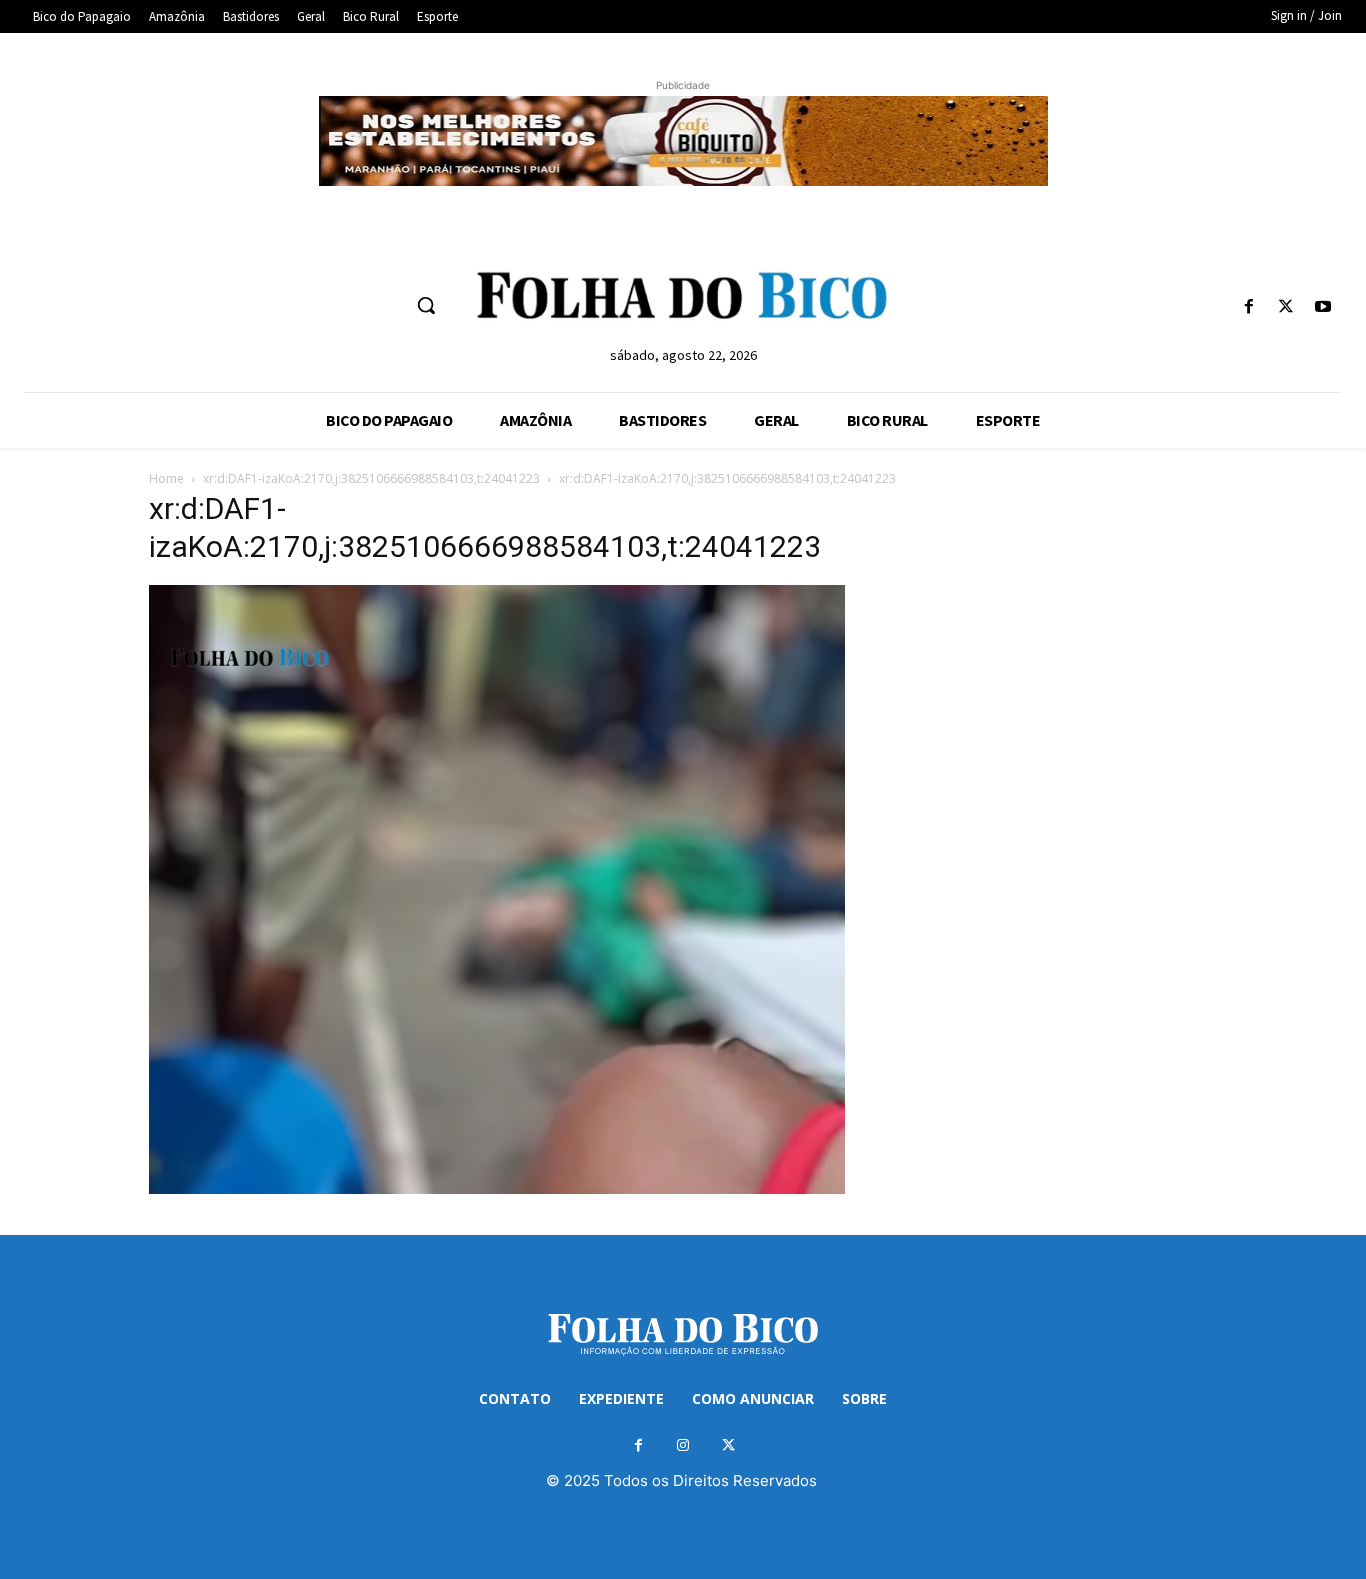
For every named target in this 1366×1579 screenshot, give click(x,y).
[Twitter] (1286, 307)
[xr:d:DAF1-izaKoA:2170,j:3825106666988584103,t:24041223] (497, 1188)
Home (166, 478)
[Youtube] (1323, 307)
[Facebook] (1248, 307)
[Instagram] (683, 1445)
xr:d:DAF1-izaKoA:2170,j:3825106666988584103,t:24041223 (371, 478)
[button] (426, 305)
